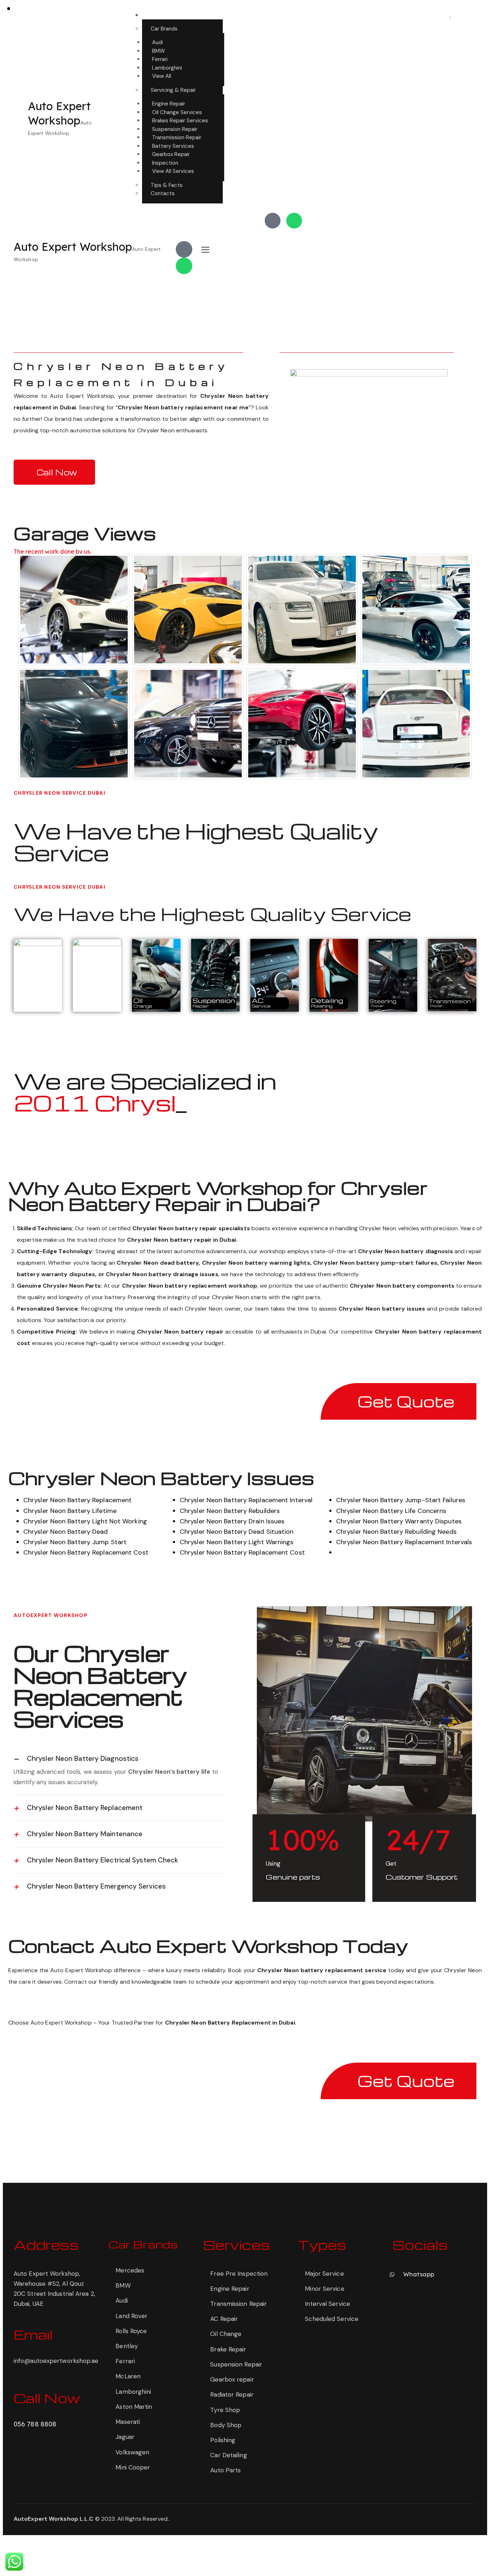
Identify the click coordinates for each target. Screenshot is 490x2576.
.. (169, 2519)
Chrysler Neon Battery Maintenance (85, 1834)
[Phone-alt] (273, 221)
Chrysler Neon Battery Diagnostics (83, 1759)
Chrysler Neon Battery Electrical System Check (103, 1860)
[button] (119, 1759)
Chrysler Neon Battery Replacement (85, 1808)
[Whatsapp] (294, 221)
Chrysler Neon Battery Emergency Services (96, 1886)
